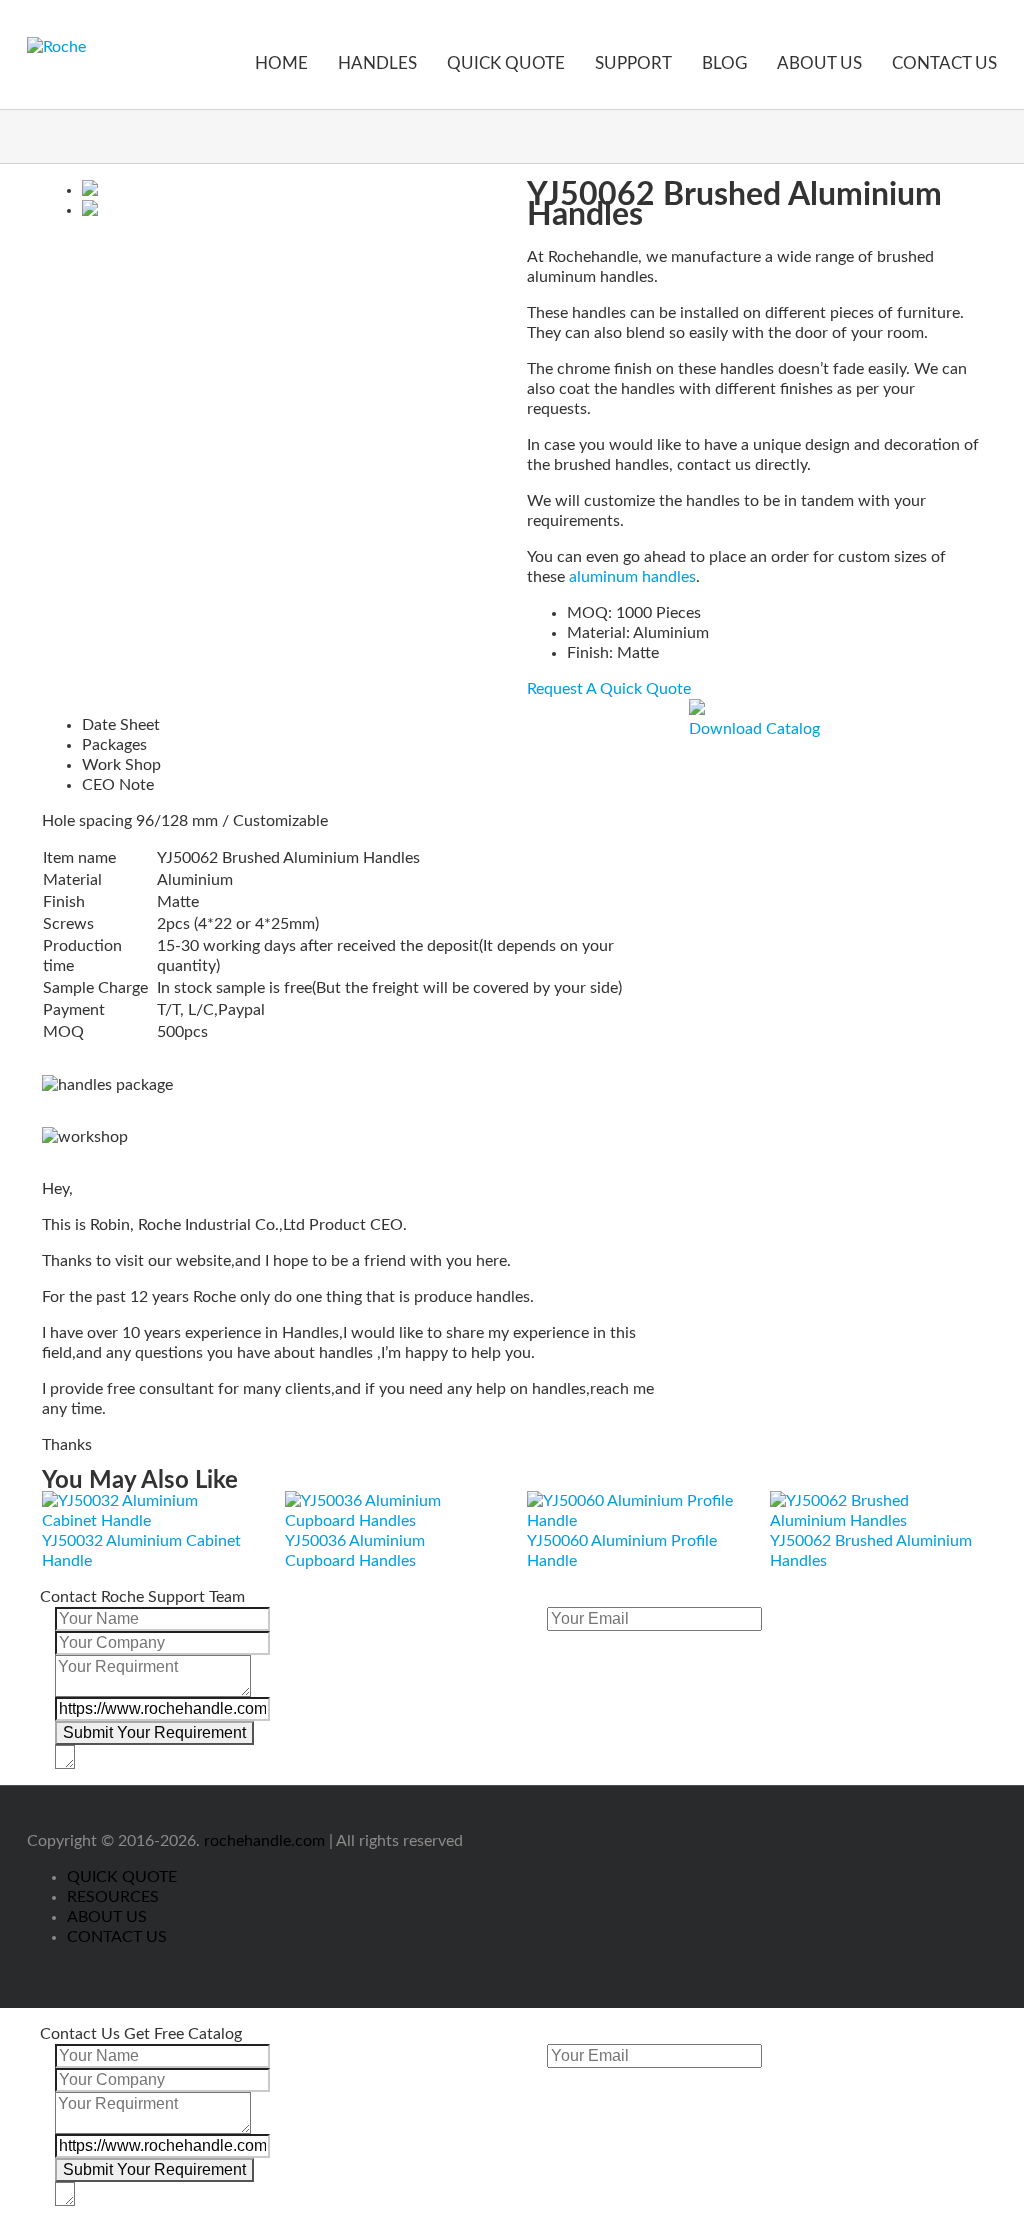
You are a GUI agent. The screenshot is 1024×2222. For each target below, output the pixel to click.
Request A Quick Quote (609, 689)
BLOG (724, 63)
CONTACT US (944, 63)
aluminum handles (632, 577)
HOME (281, 63)
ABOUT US (819, 63)
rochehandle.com (264, 1841)
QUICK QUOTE (506, 63)
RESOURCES (113, 1897)
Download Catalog (754, 729)
